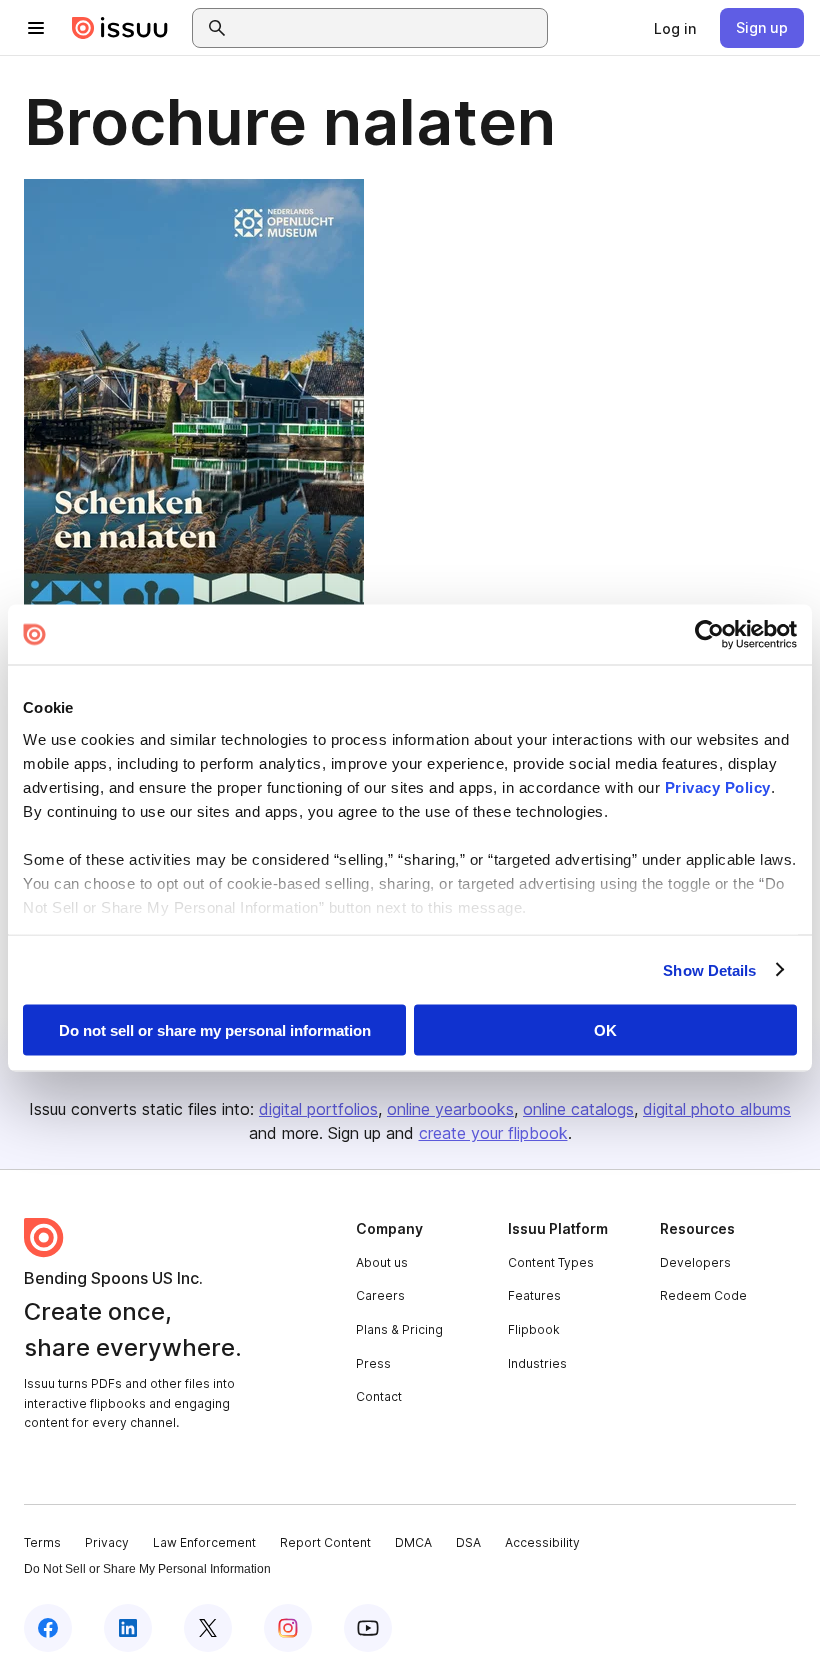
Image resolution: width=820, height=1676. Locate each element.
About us (382, 1262)
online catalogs (578, 1109)
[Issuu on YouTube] (368, 1628)
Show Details (709, 969)
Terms (42, 1542)
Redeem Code (703, 1295)
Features (534, 1295)
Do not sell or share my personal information (215, 1030)
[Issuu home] (120, 28)
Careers (380, 1295)
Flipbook (534, 1329)
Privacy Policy (718, 786)
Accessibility (542, 1542)
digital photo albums (717, 1109)
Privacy (107, 1542)
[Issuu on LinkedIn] (128, 1628)
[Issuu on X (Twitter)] (208, 1628)
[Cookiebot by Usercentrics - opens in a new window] (709, 635)
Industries (537, 1363)
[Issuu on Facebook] (48, 1628)
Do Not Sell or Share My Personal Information (147, 1569)
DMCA (413, 1542)
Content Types (551, 1262)
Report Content (325, 1542)
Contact (379, 1396)
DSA (468, 1542)
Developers (695, 1262)
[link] (675, 28)
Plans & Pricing (399, 1329)
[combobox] (388, 28)
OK (605, 1030)
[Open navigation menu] (36, 28)
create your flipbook (493, 1133)
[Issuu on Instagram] (288, 1628)
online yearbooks (450, 1109)
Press (373, 1363)
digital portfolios (318, 1109)
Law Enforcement (204, 1542)
